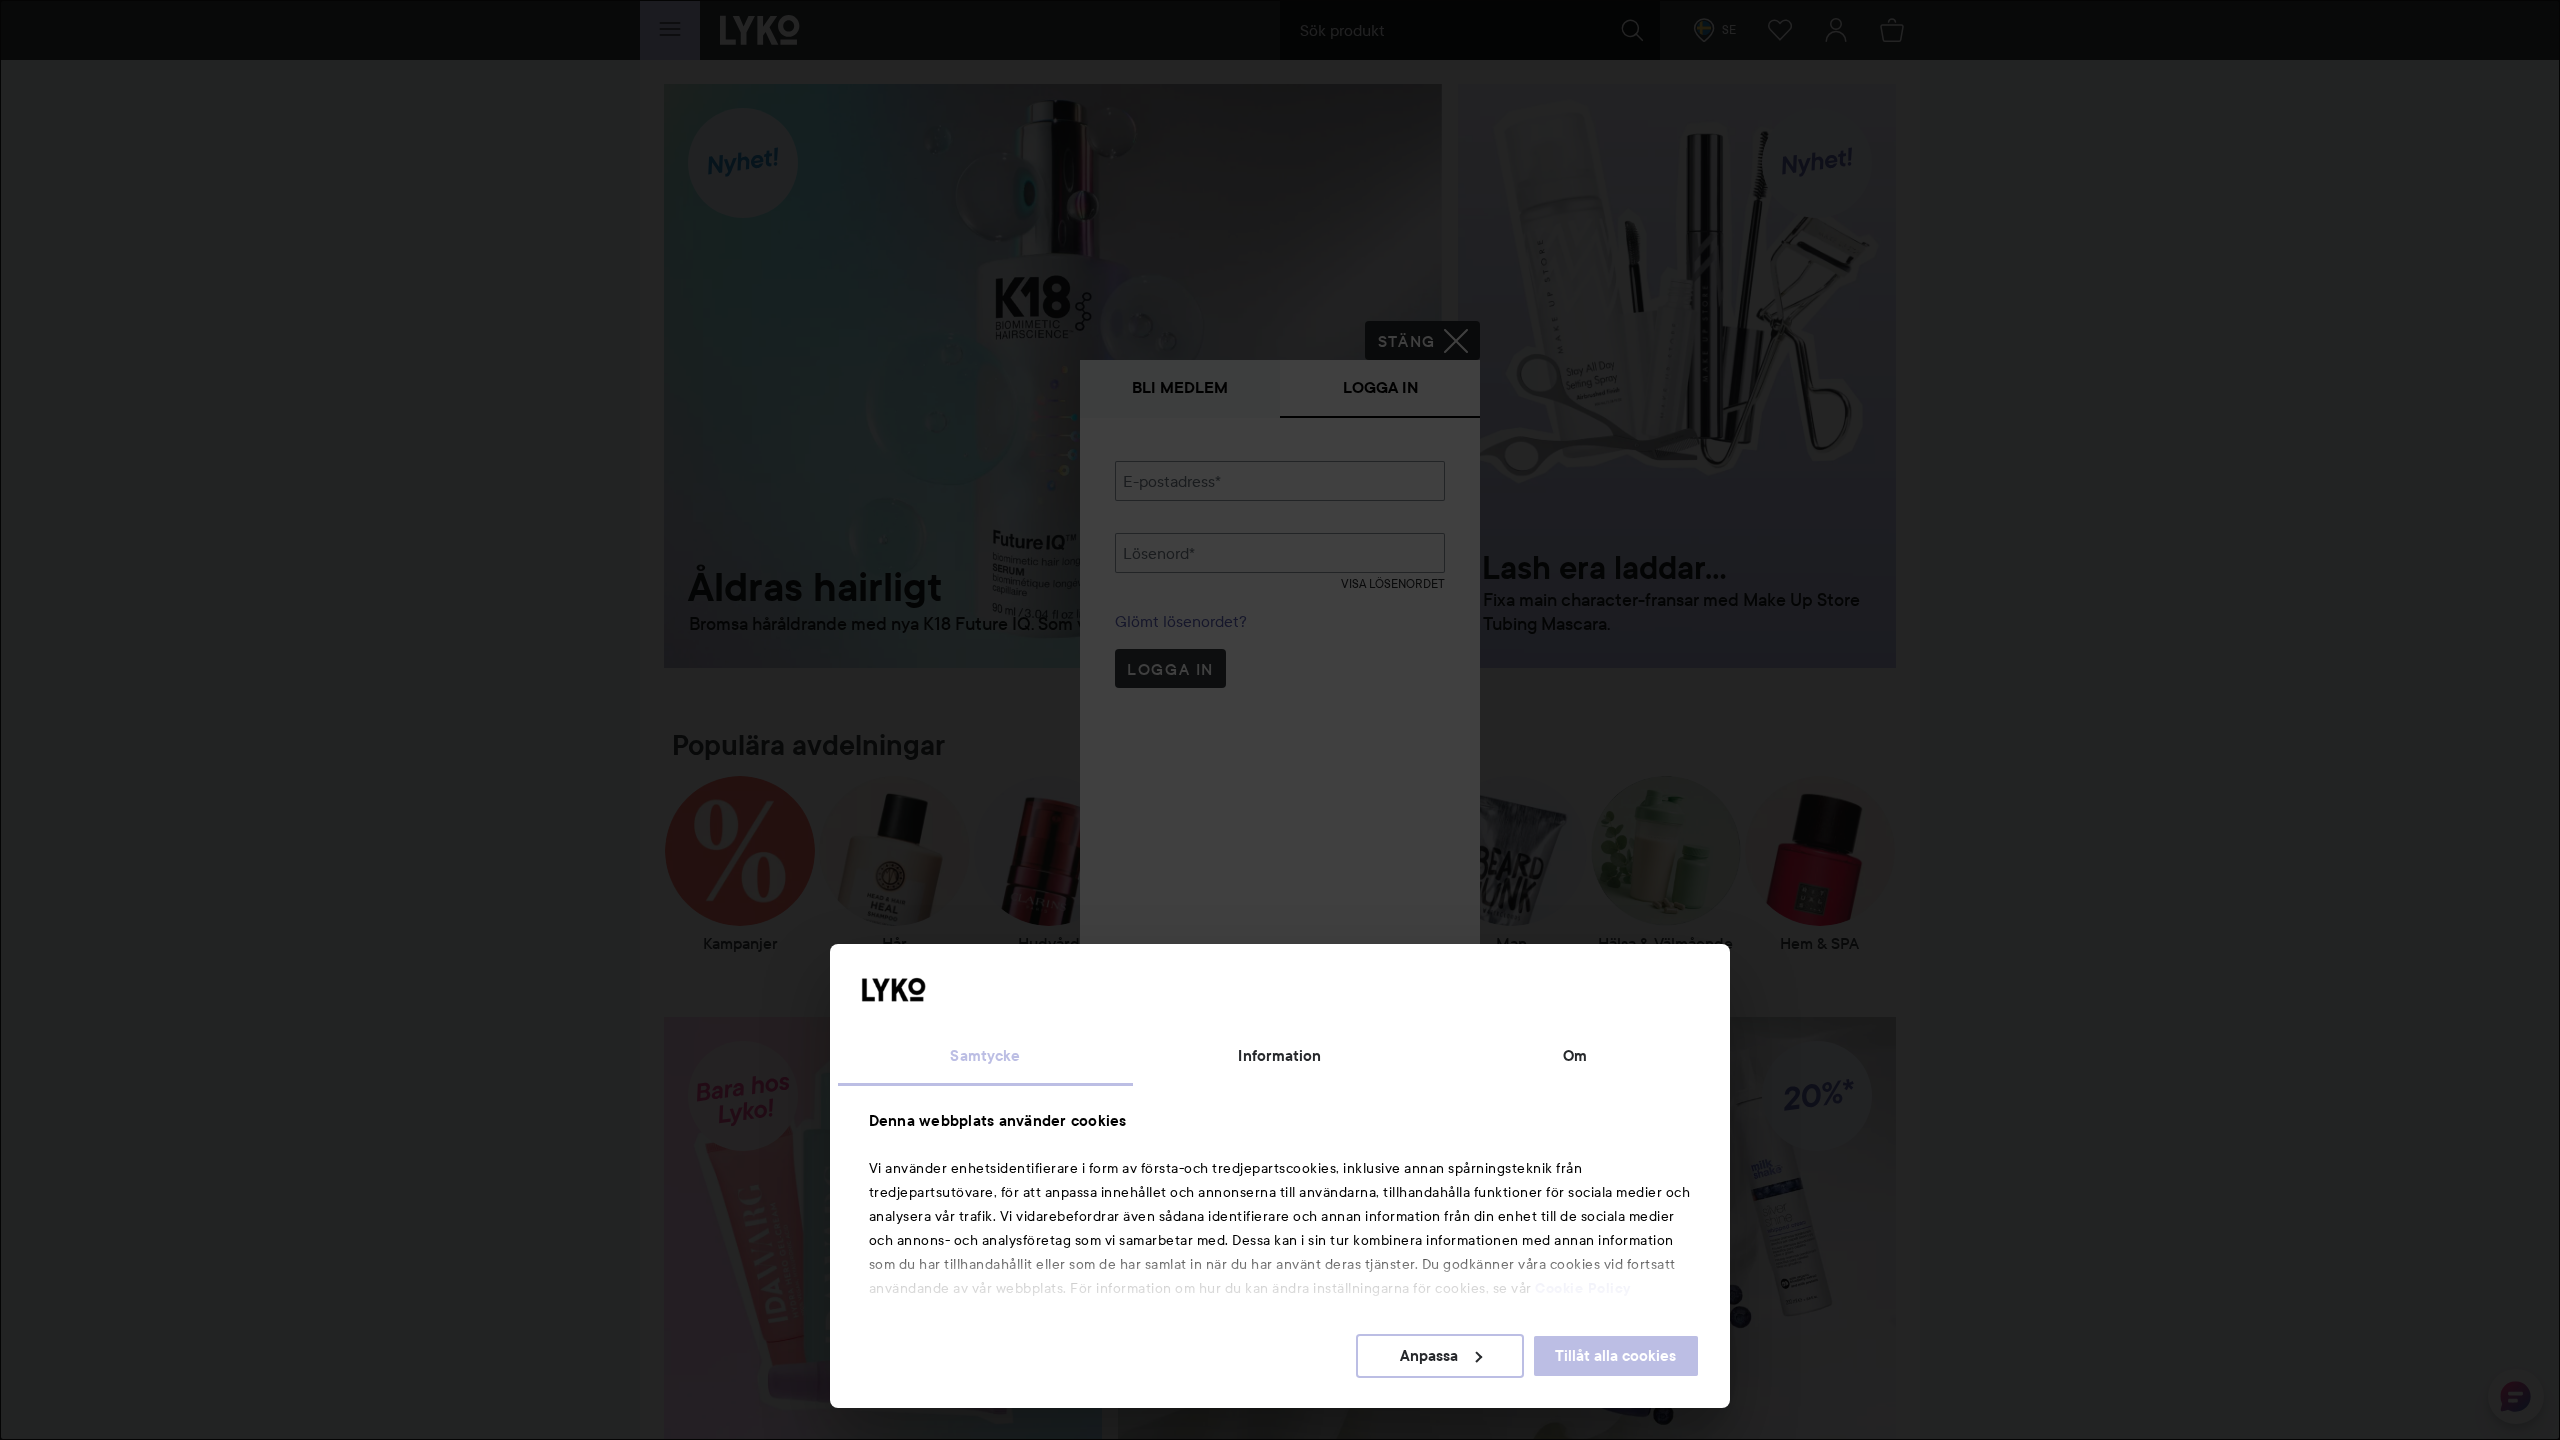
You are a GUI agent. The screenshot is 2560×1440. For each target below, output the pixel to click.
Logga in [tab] (1380, 387)
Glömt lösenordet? (1181, 621)
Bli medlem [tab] (1180, 387)
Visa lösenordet (1393, 583)
